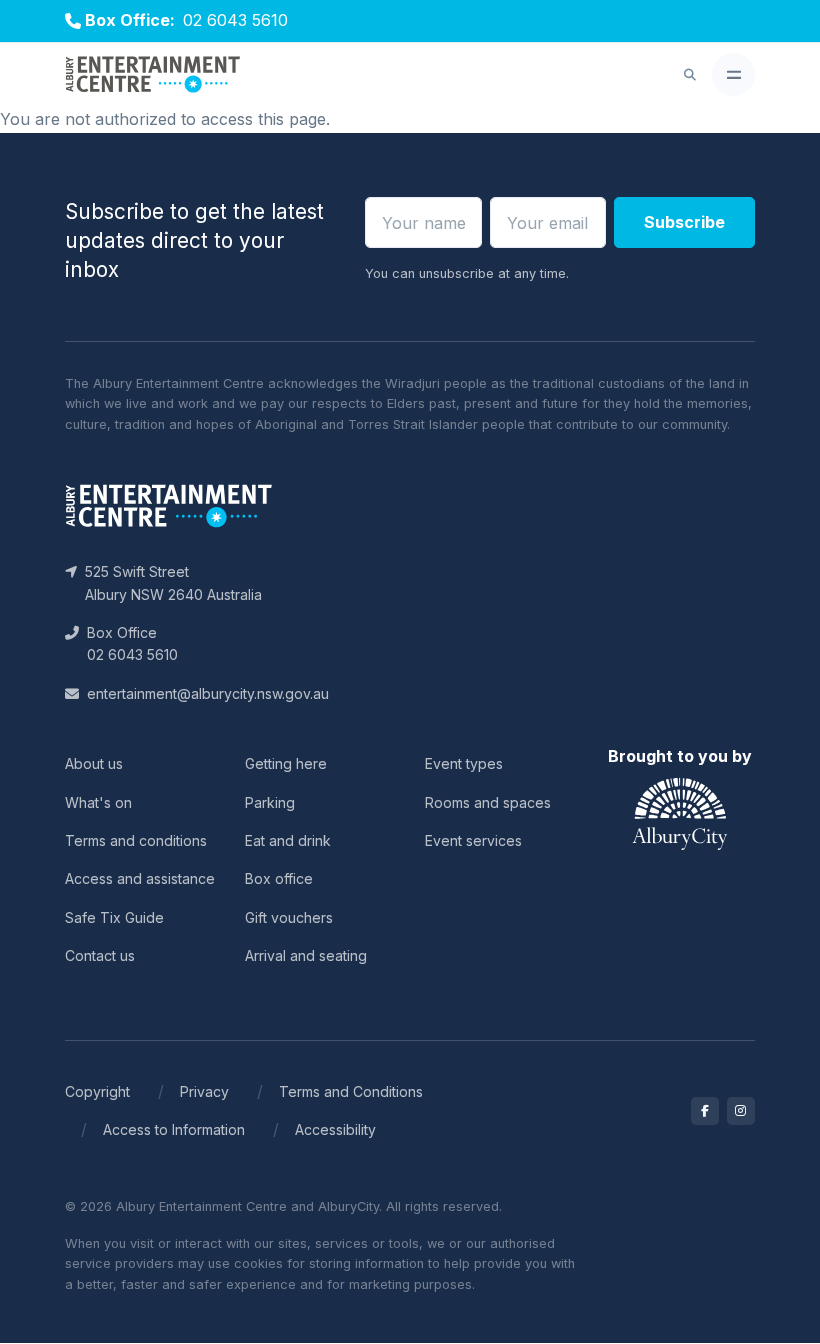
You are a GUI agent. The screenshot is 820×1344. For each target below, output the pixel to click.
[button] (690, 75)
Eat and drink (288, 840)
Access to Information (174, 1129)
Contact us (100, 955)
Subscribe (684, 222)
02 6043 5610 (235, 20)
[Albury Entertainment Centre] (153, 75)
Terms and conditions (136, 840)
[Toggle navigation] (733, 74)
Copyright (97, 1091)
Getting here (286, 763)
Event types (464, 763)
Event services (473, 840)
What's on (98, 802)
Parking (270, 802)
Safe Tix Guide (114, 917)
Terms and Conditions (351, 1091)
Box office (279, 878)
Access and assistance (140, 878)
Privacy (204, 1091)
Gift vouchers (289, 917)
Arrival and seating (306, 955)
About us (94, 763)
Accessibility (335, 1129)
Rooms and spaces (488, 802)
